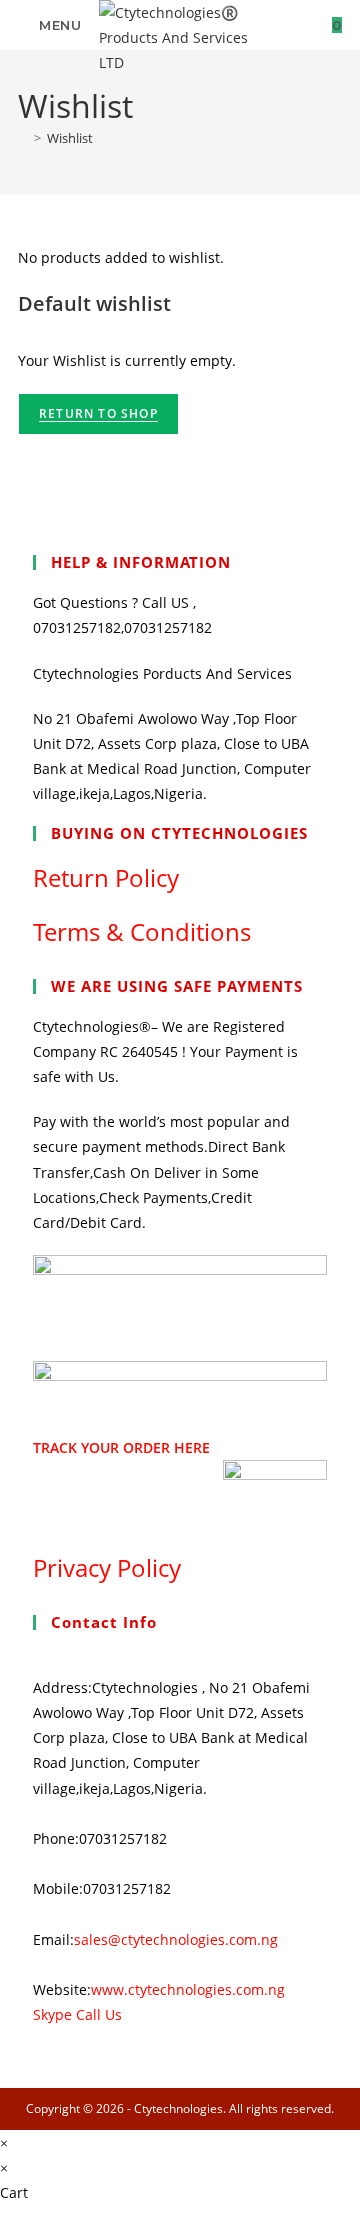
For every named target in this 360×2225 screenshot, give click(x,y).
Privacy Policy (107, 1567)
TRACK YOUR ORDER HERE (121, 1447)
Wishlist (70, 138)
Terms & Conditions (142, 931)
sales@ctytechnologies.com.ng (176, 1939)
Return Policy (106, 877)
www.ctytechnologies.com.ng (188, 1989)
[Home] (23, 138)
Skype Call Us (77, 2014)
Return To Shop (98, 413)
